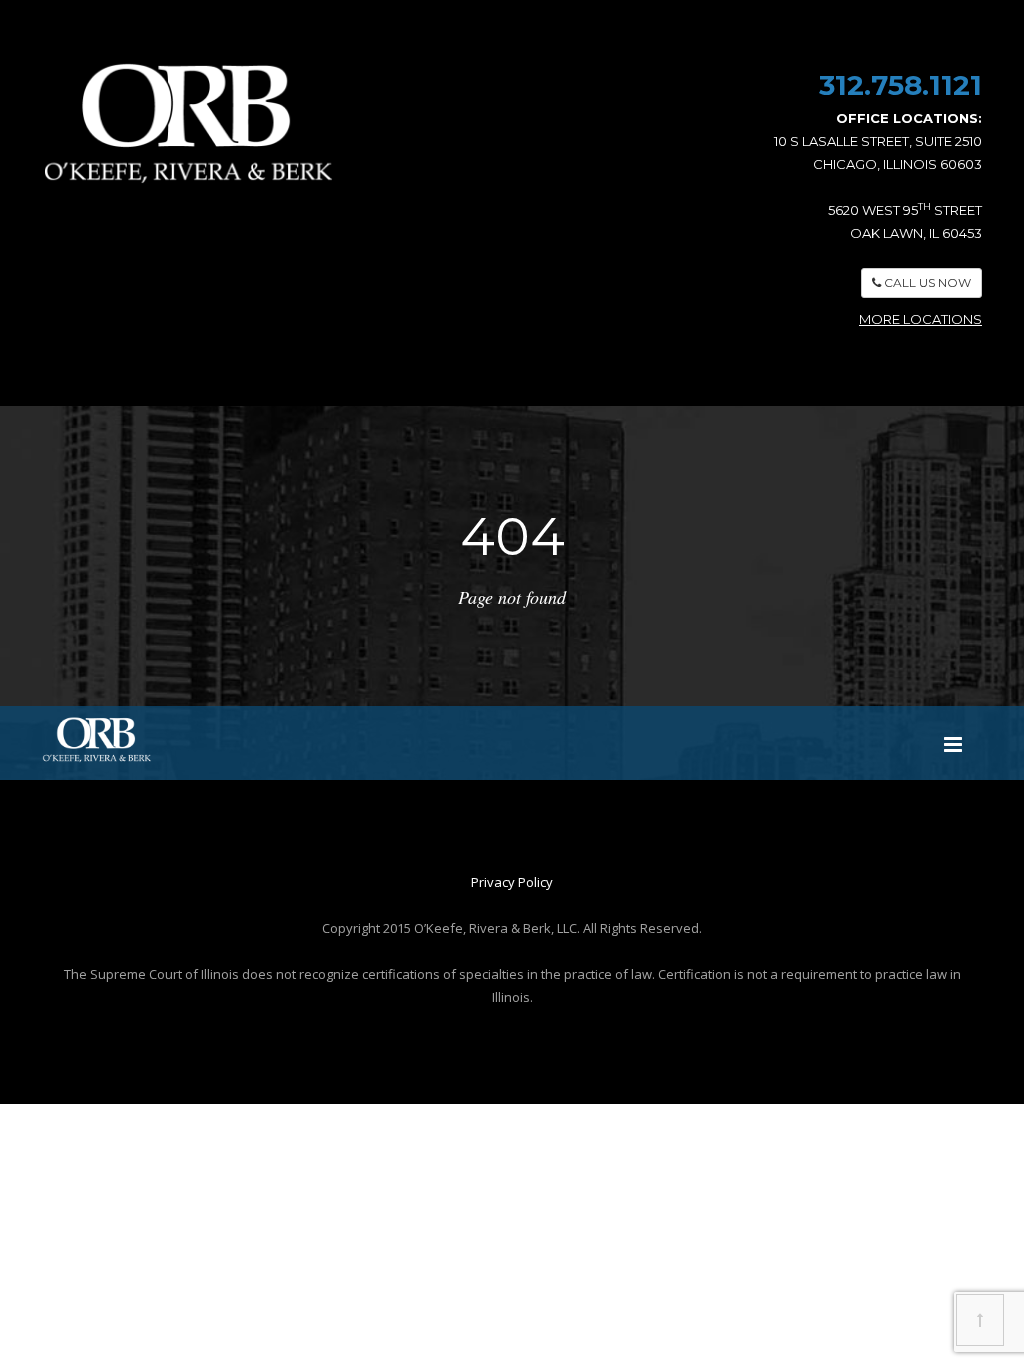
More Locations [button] (920, 319)
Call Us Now (926, 282)
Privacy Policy (512, 882)
